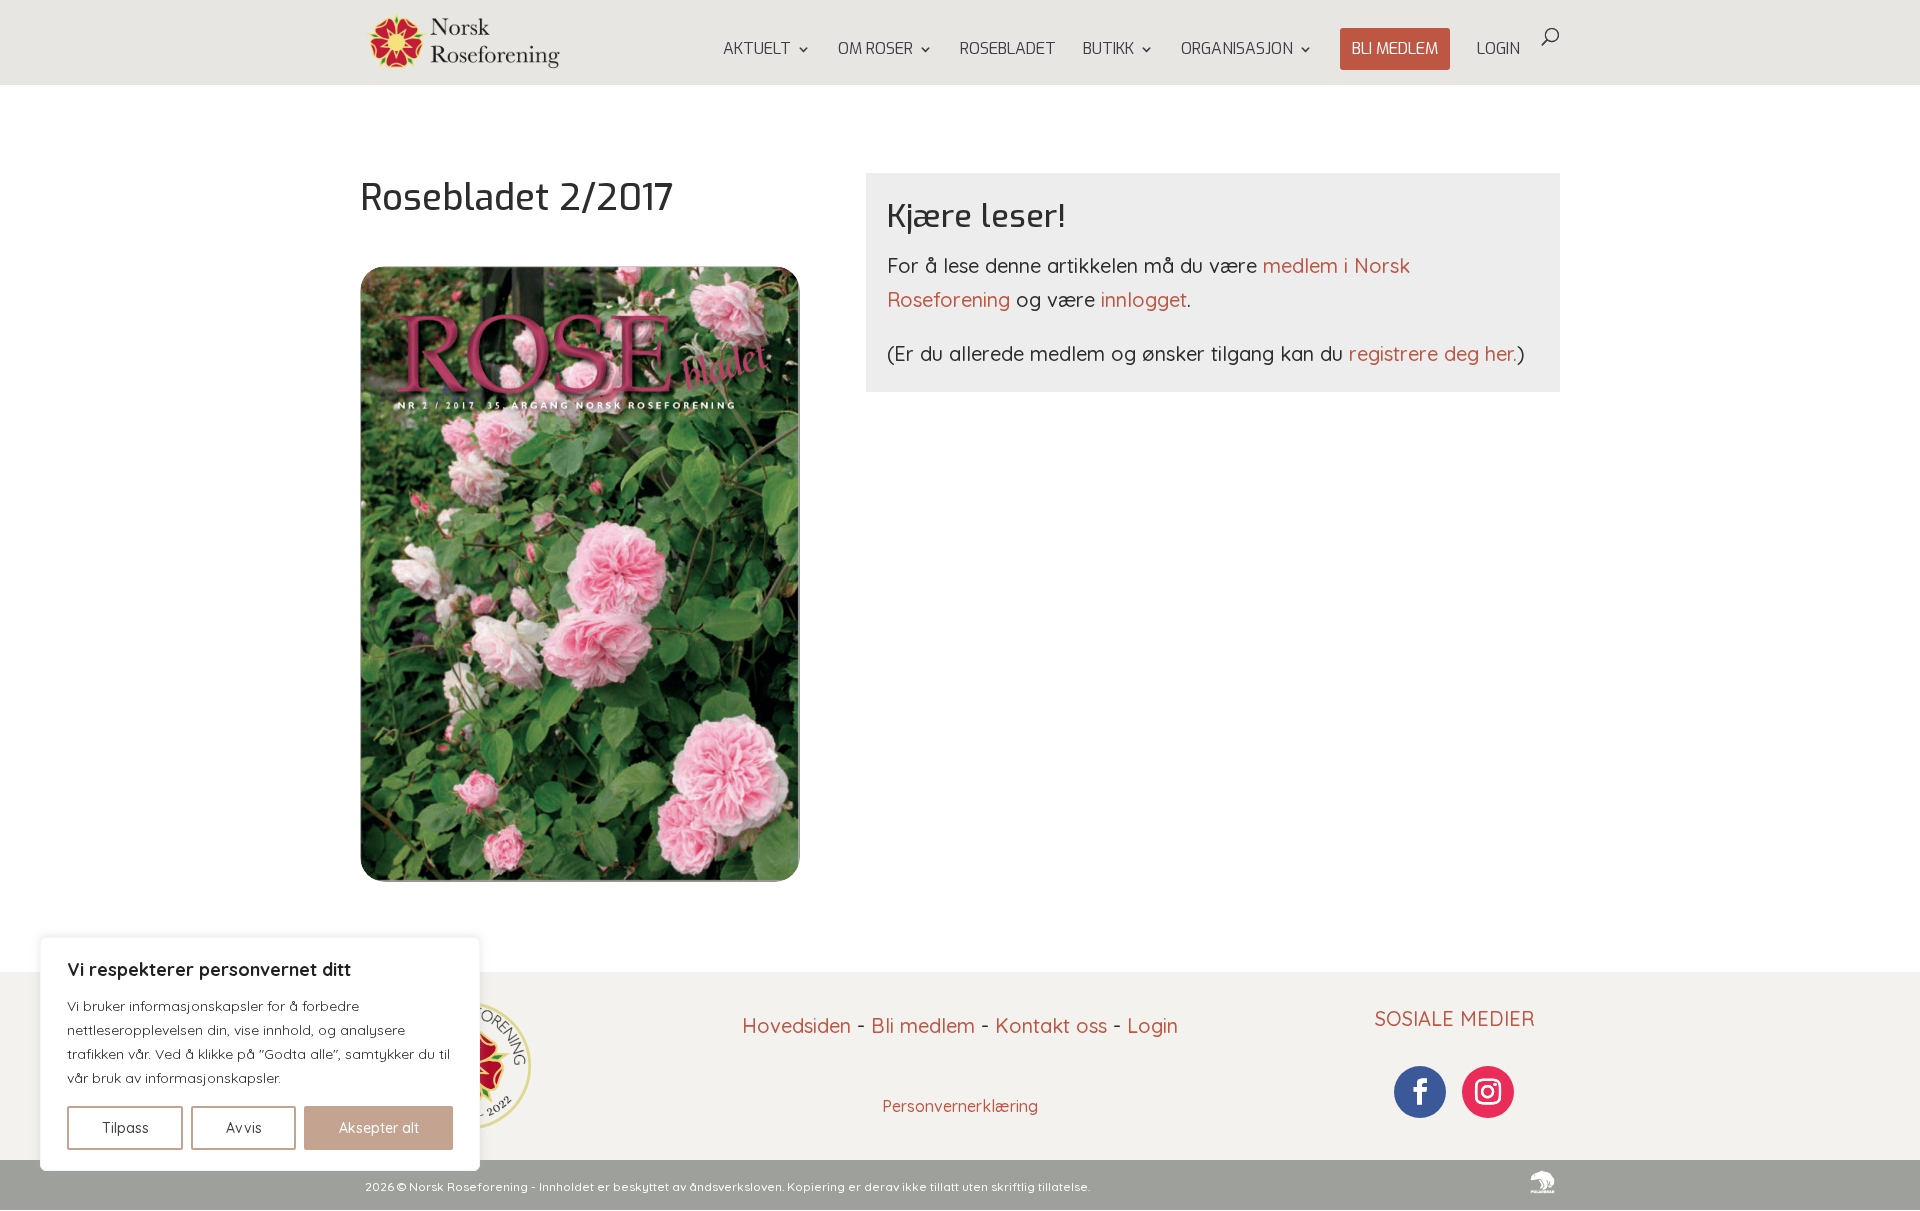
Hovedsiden (796, 1025)
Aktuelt (757, 50)
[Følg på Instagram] (1488, 1092)
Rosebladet (1008, 50)
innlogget (1144, 299)
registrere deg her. (1433, 353)
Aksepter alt (379, 1128)
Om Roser (875, 50)
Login (1498, 50)
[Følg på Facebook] (1420, 1092)
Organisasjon (1237, 50)
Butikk (1108, 50)
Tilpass (125, 1128)
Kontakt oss (1051, 1025)
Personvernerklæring (960, 1106)
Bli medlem (1395, 48)
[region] (260, 1054)
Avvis (244, 1128)
